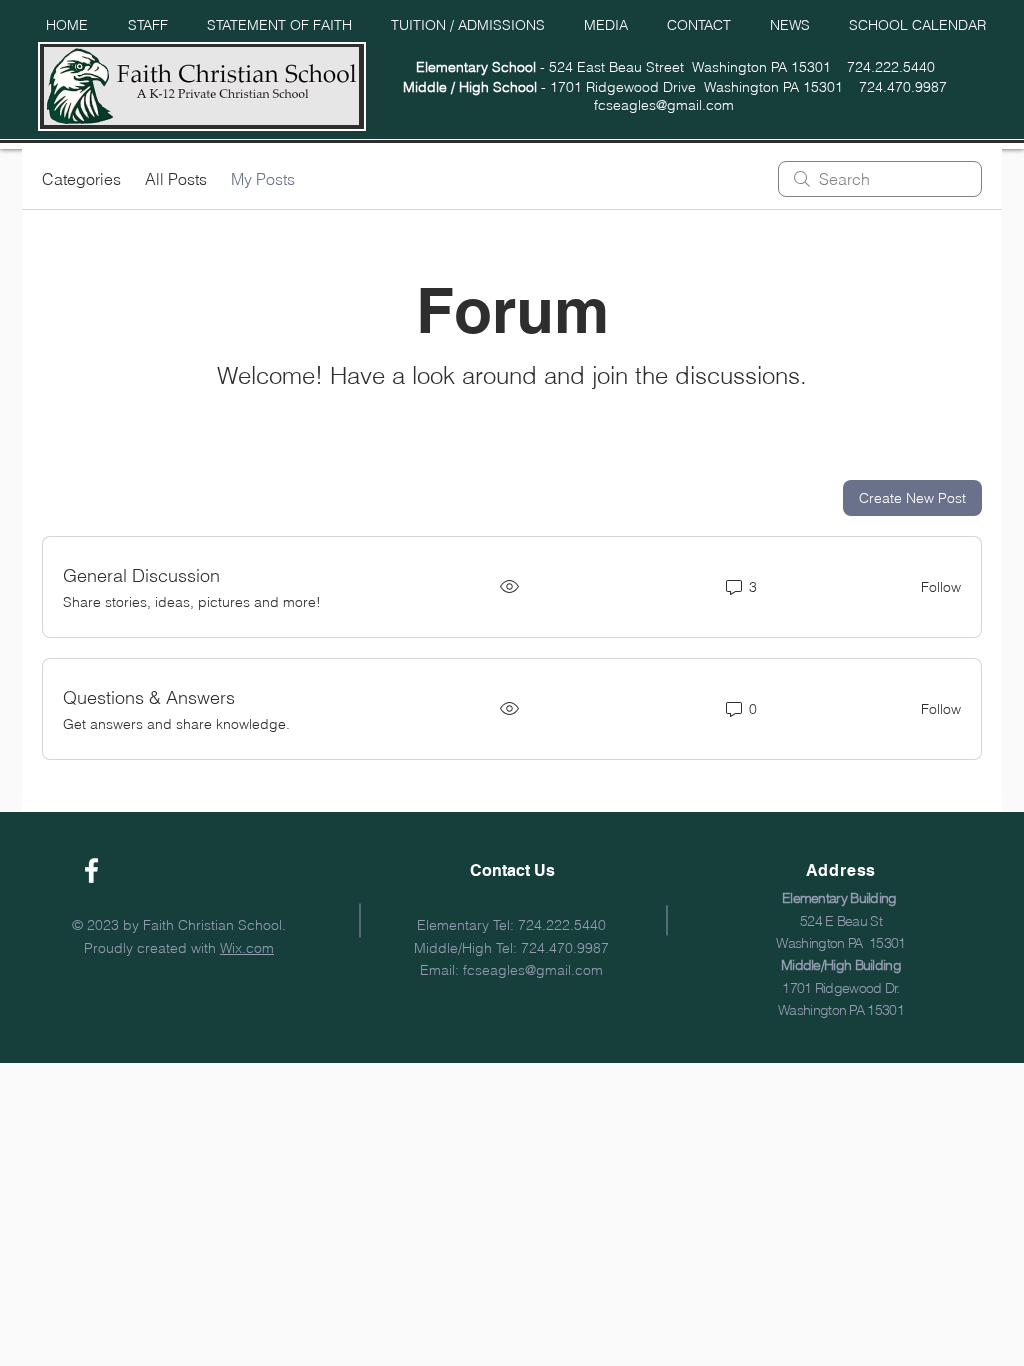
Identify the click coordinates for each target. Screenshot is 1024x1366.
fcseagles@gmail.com (664, 105)
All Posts (176, 179)
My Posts (263, 179)
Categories (81, 179)
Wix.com (247, 948)
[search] (880, 179)
